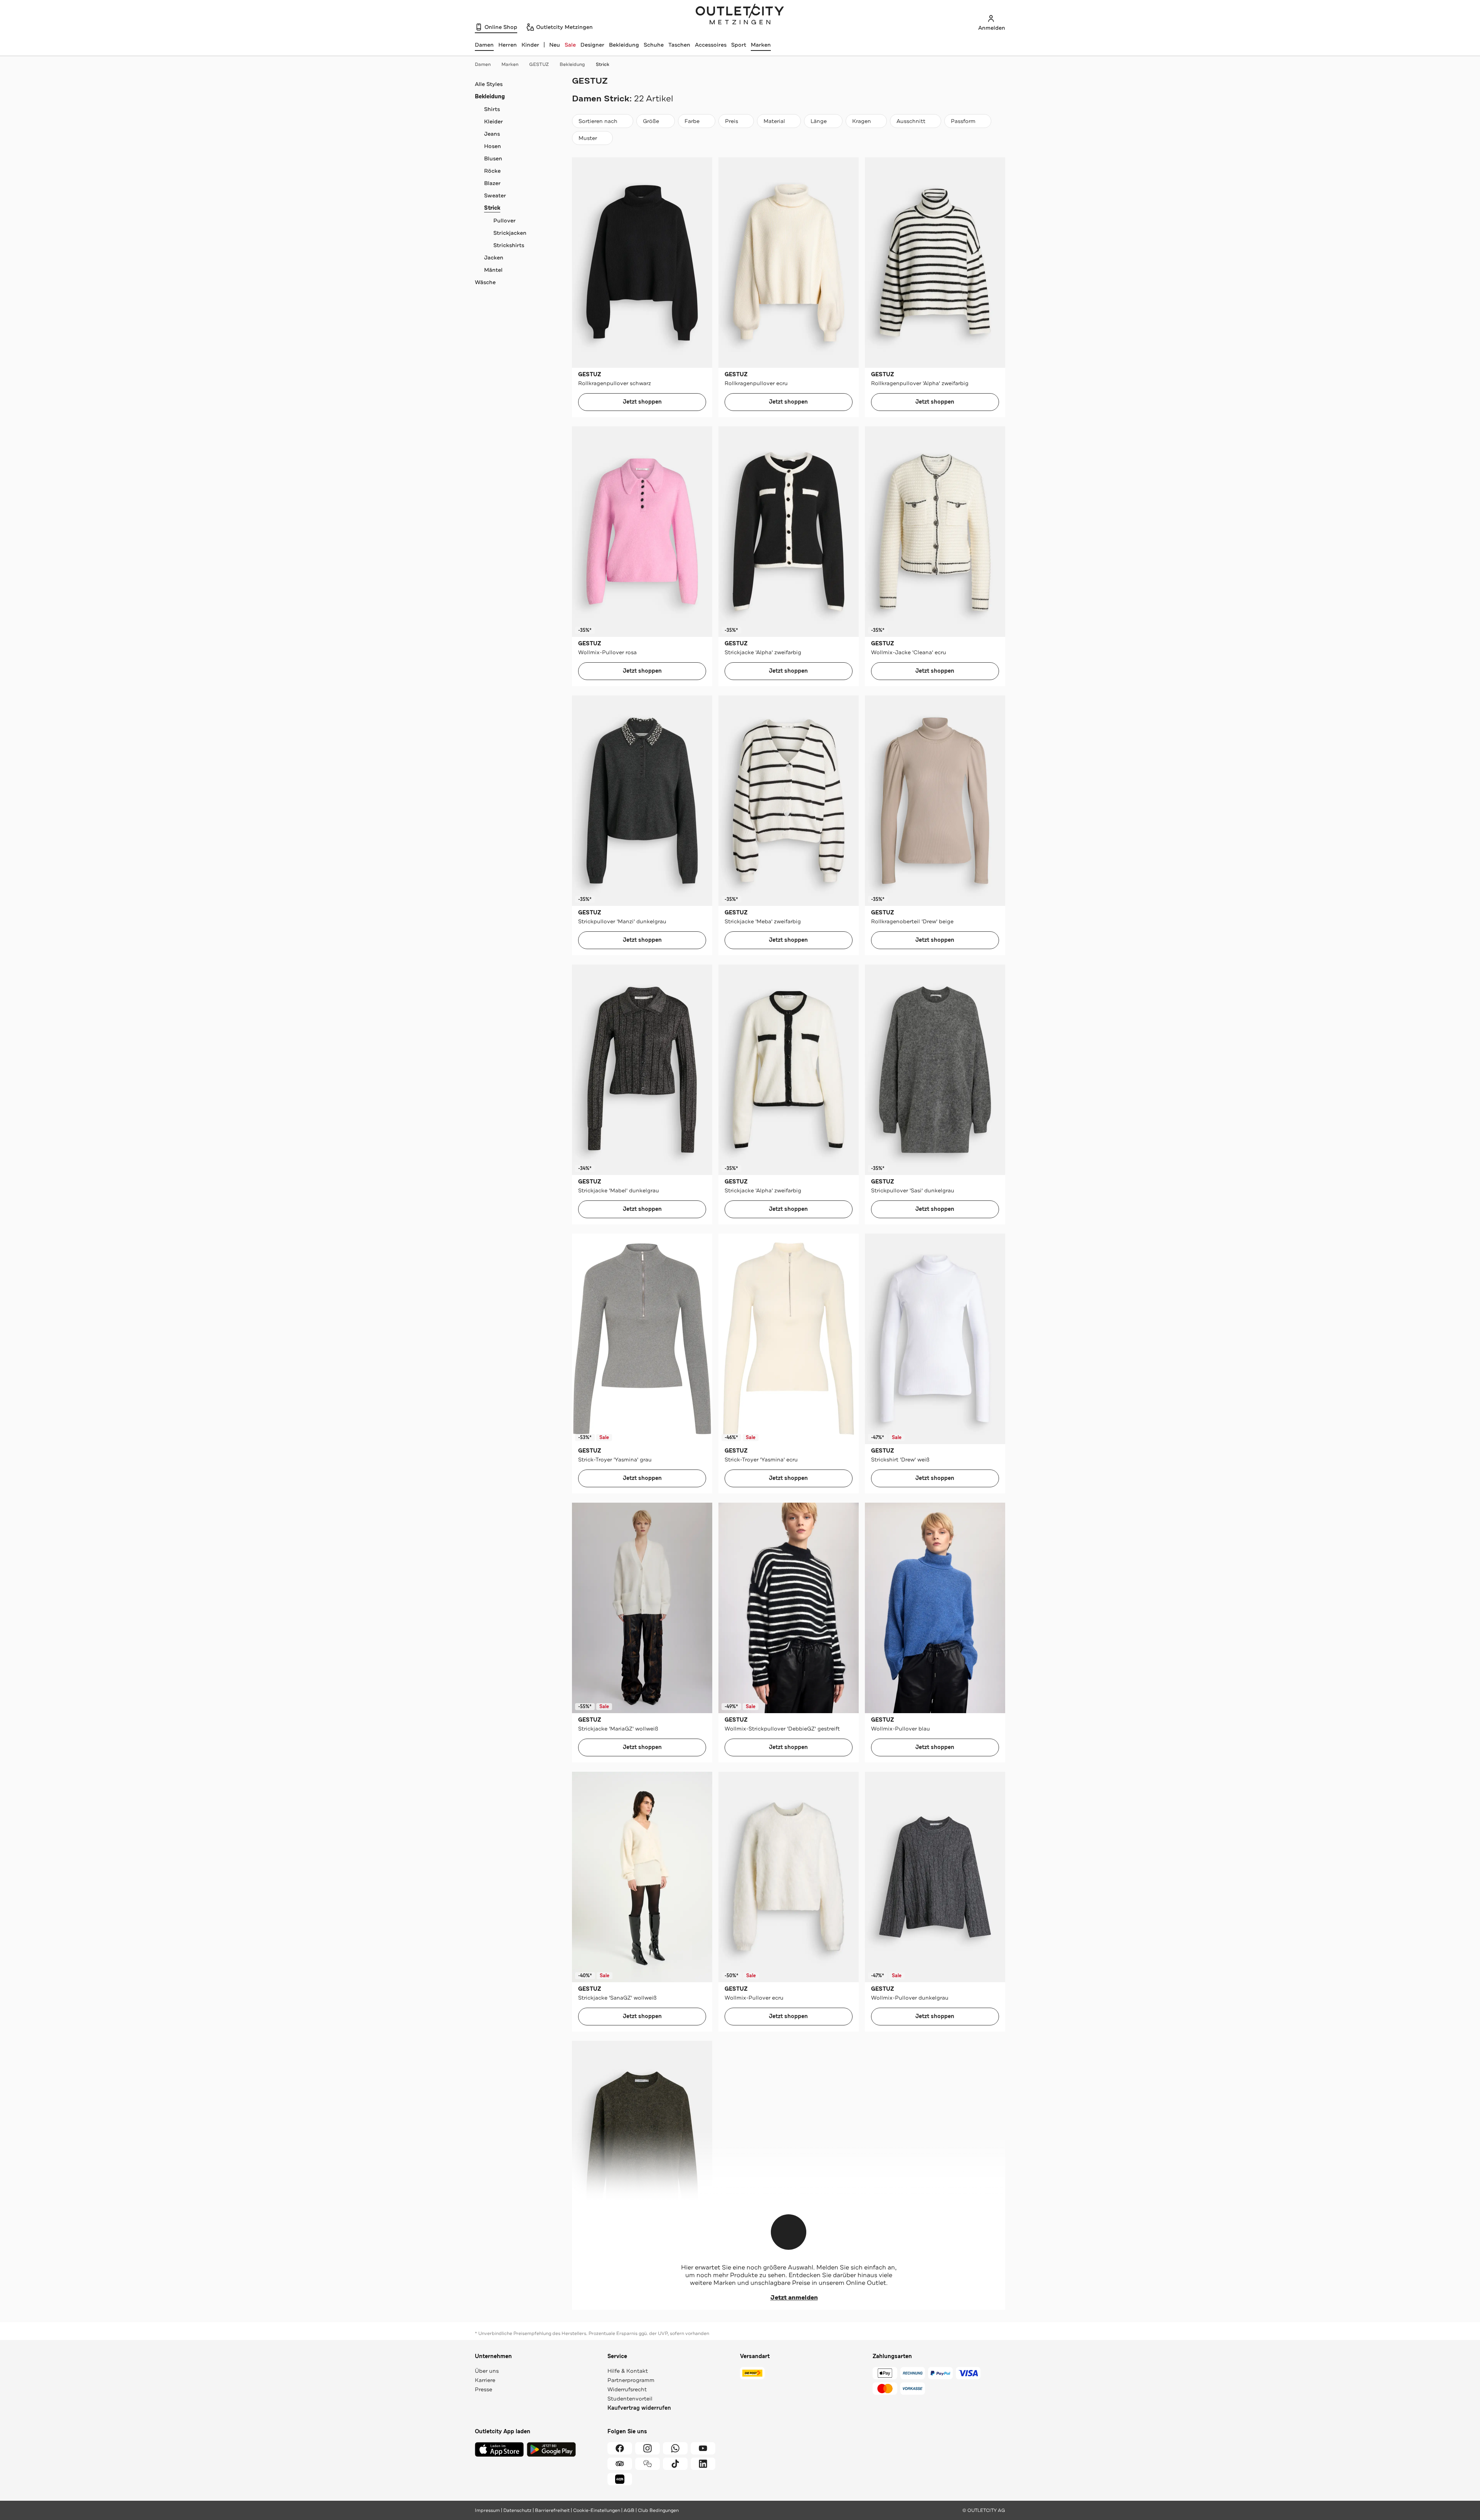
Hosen (493, 146)
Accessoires (711, 45)
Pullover (505, 221)
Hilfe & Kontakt (628, 2371)
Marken (761, 45)
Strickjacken (510, 233)
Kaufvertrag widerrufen (639, 2408)
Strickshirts (509, 245)
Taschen (679, 45)
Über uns (487, 2371)
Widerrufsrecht (627, 2389)
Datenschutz (517, 2510)
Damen (483, 64)
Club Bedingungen (658, 2510)
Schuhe (654, 45)
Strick (603, 64)
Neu (555, 45)
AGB (629, 2510)
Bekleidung (624, 45)
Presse (484, 2389)
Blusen (493, 158)
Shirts (492, 109)
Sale (570, 45)
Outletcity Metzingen (740, 15)
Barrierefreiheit (552, 2510)
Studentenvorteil (630, 2399)
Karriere (485, 2380)
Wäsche (485, 282)
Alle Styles (489, 84)
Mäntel (493, 270)
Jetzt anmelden (794, 2298)
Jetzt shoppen (642, 402)
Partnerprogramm (631, 2380)
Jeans (492, 134)
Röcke (492, 171)
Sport (739, 45)
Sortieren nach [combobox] (598, 123)
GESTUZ (539, 64)
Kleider (494, 121)
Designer (592, 45)
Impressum (487, 2510)
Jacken (494, 258)
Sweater (495, 195)
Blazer (492, 183)
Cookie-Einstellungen (597, 2510)
